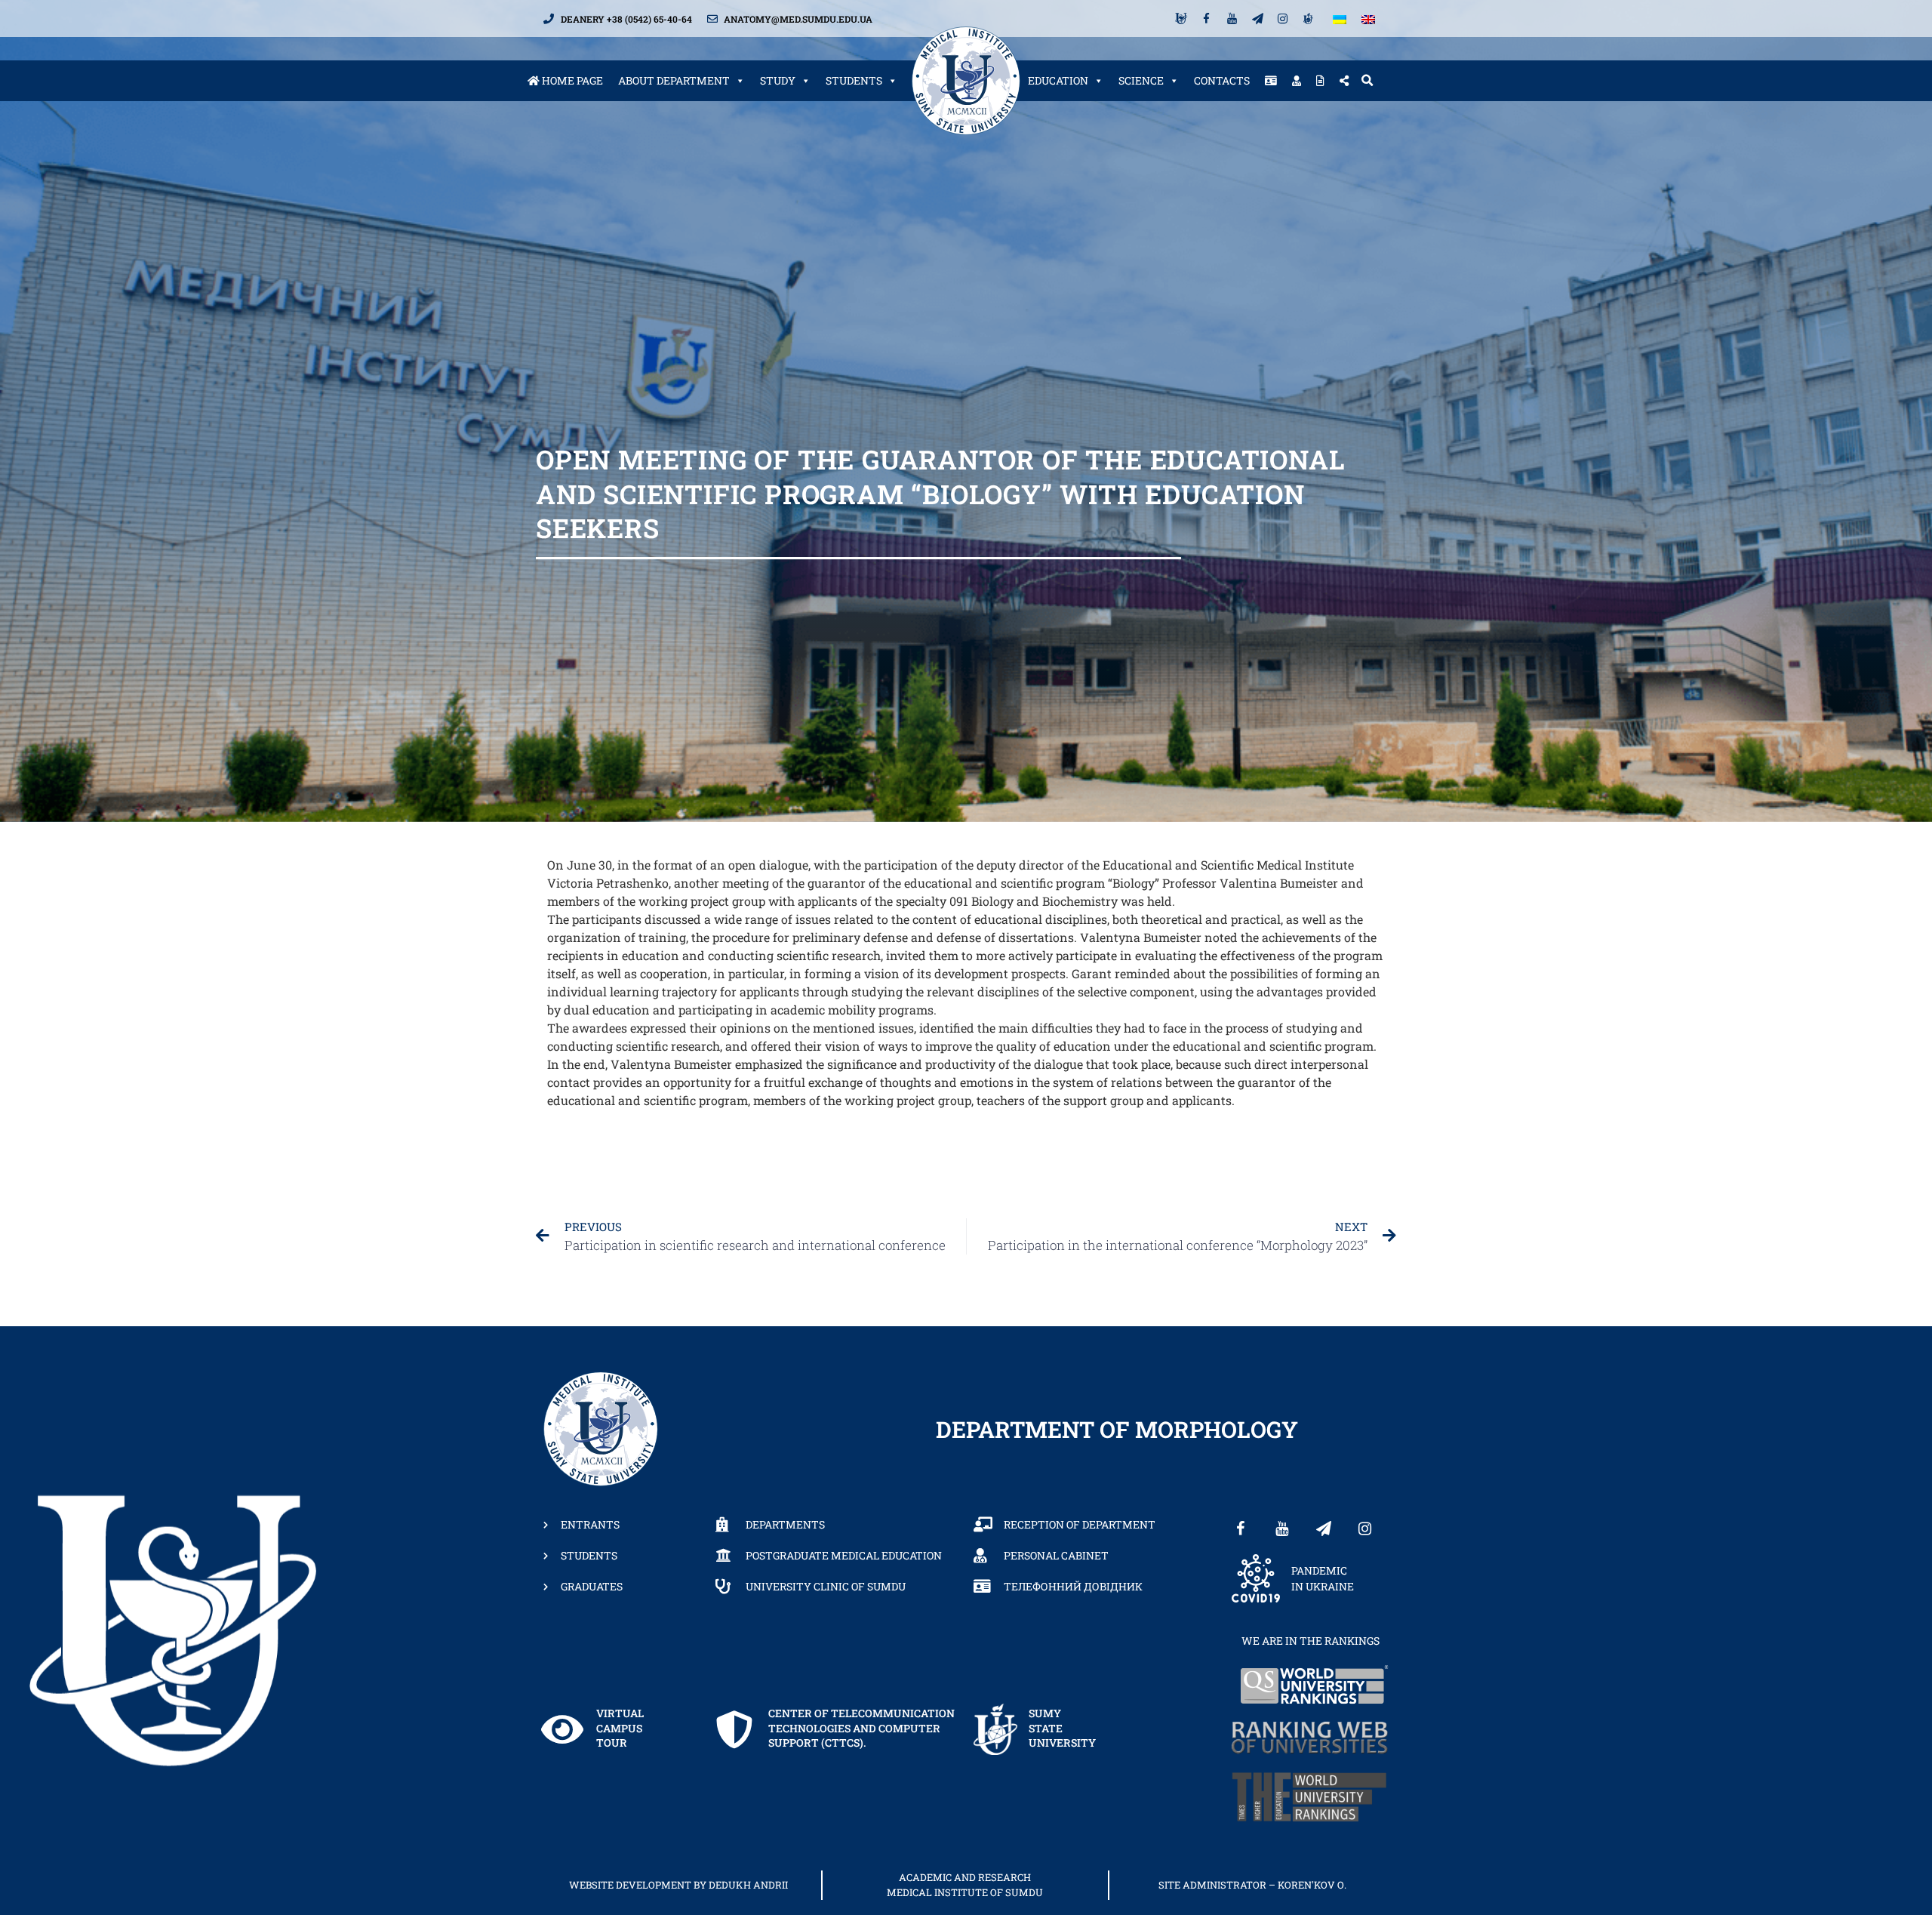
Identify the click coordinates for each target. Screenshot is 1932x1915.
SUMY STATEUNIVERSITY (1062, 1728)
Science (1141, 80)
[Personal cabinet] (1297, 81)
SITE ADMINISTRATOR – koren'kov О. (1252, 1885)
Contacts (1222, 80)
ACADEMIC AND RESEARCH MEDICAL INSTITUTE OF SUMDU (965, 1885)
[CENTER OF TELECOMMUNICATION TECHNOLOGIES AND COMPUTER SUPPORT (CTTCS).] (734, 1729)
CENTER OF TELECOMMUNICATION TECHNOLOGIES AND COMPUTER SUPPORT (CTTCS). (861, 1728)
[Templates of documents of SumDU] (1320, 81)
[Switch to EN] (1368, 18)
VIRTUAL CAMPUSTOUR (620, 1728)
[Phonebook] (1271, 81)
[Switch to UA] (1340, 18)
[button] (1367, 81)
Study (778, 80)
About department (674, 80)
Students (854, 80)
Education (1058, 80)
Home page (571, 80)
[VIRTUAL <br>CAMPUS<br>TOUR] (562, 1729)
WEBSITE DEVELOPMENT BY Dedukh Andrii (678, 1885)
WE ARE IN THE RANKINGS (1311, 1641)
